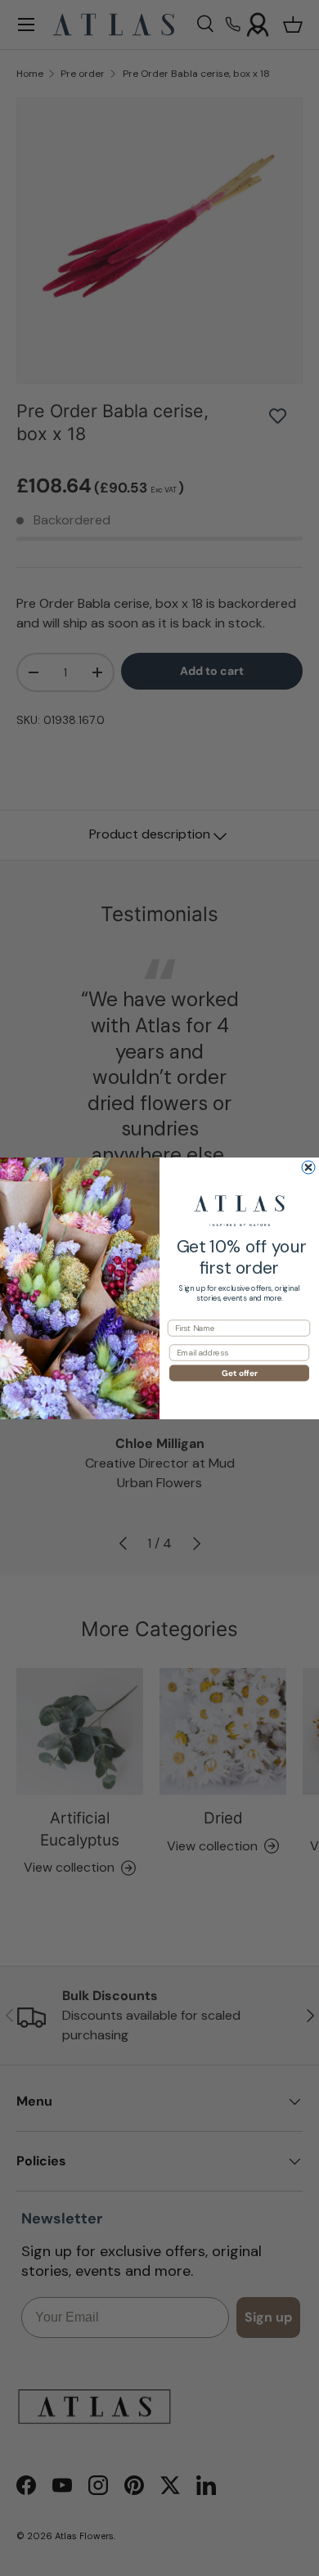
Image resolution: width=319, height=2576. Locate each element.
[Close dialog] (308, 1167)
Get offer (240, 1372)
